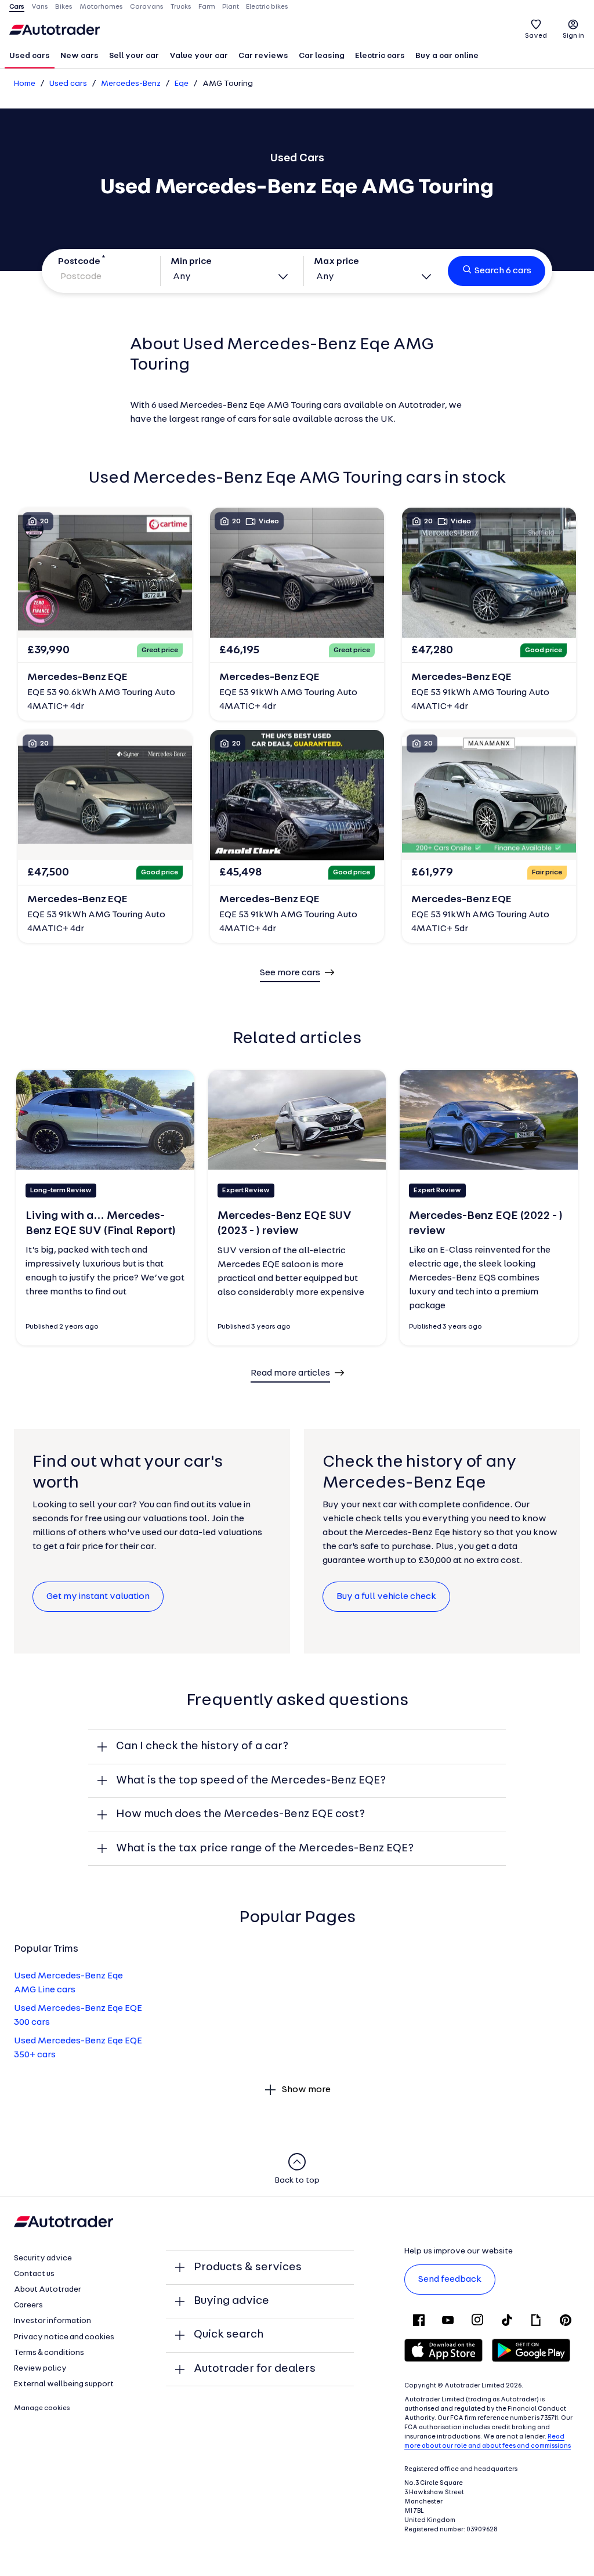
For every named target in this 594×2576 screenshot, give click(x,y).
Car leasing (322, 56)
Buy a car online (447, 56)
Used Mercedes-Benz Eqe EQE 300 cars (78, 2016)
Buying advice (231, 2301)
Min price (191, 262)
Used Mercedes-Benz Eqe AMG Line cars (68, 1983)
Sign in (573, 36)
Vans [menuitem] (40, 7)
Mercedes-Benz (131, 84)
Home (25, 84)
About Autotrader (48, 2290)
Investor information (52, 2321)
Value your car (199, 56)
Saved (536, 36)
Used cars (30, 56)
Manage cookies (42, 2408)
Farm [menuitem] (207, 7)
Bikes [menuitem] (64, 7)
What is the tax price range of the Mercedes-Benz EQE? (265, 1848)
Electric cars (380, 56)
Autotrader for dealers (255, 2369)
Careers (28, 2305)
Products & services (248, 2267)
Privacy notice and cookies (64, 2337)
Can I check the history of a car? (202, 1746)
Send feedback (450, 2280)
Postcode (79, 262)
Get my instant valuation (98, 1597)
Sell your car (134, 56)
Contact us (34, 2274)
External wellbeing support (64, 2384)
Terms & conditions (49, 2353)
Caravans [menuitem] (147, 7)
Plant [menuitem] (231, 7)
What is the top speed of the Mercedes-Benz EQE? (251, 1781)
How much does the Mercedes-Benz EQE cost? (240, 1814)
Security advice (43, 2258)
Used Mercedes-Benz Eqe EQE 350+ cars (78, 2048)
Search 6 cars (503, 271)
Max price (336, 262)
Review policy (40, 2369)
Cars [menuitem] (17, 7)
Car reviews (263, 56)
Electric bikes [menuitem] (267, 7)
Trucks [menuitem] (181, 7)
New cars (79, 56)
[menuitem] (30, 57)
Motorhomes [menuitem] (101, 7)
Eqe (182, 84)
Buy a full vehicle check (386, 1597)
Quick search (229, 2335)
